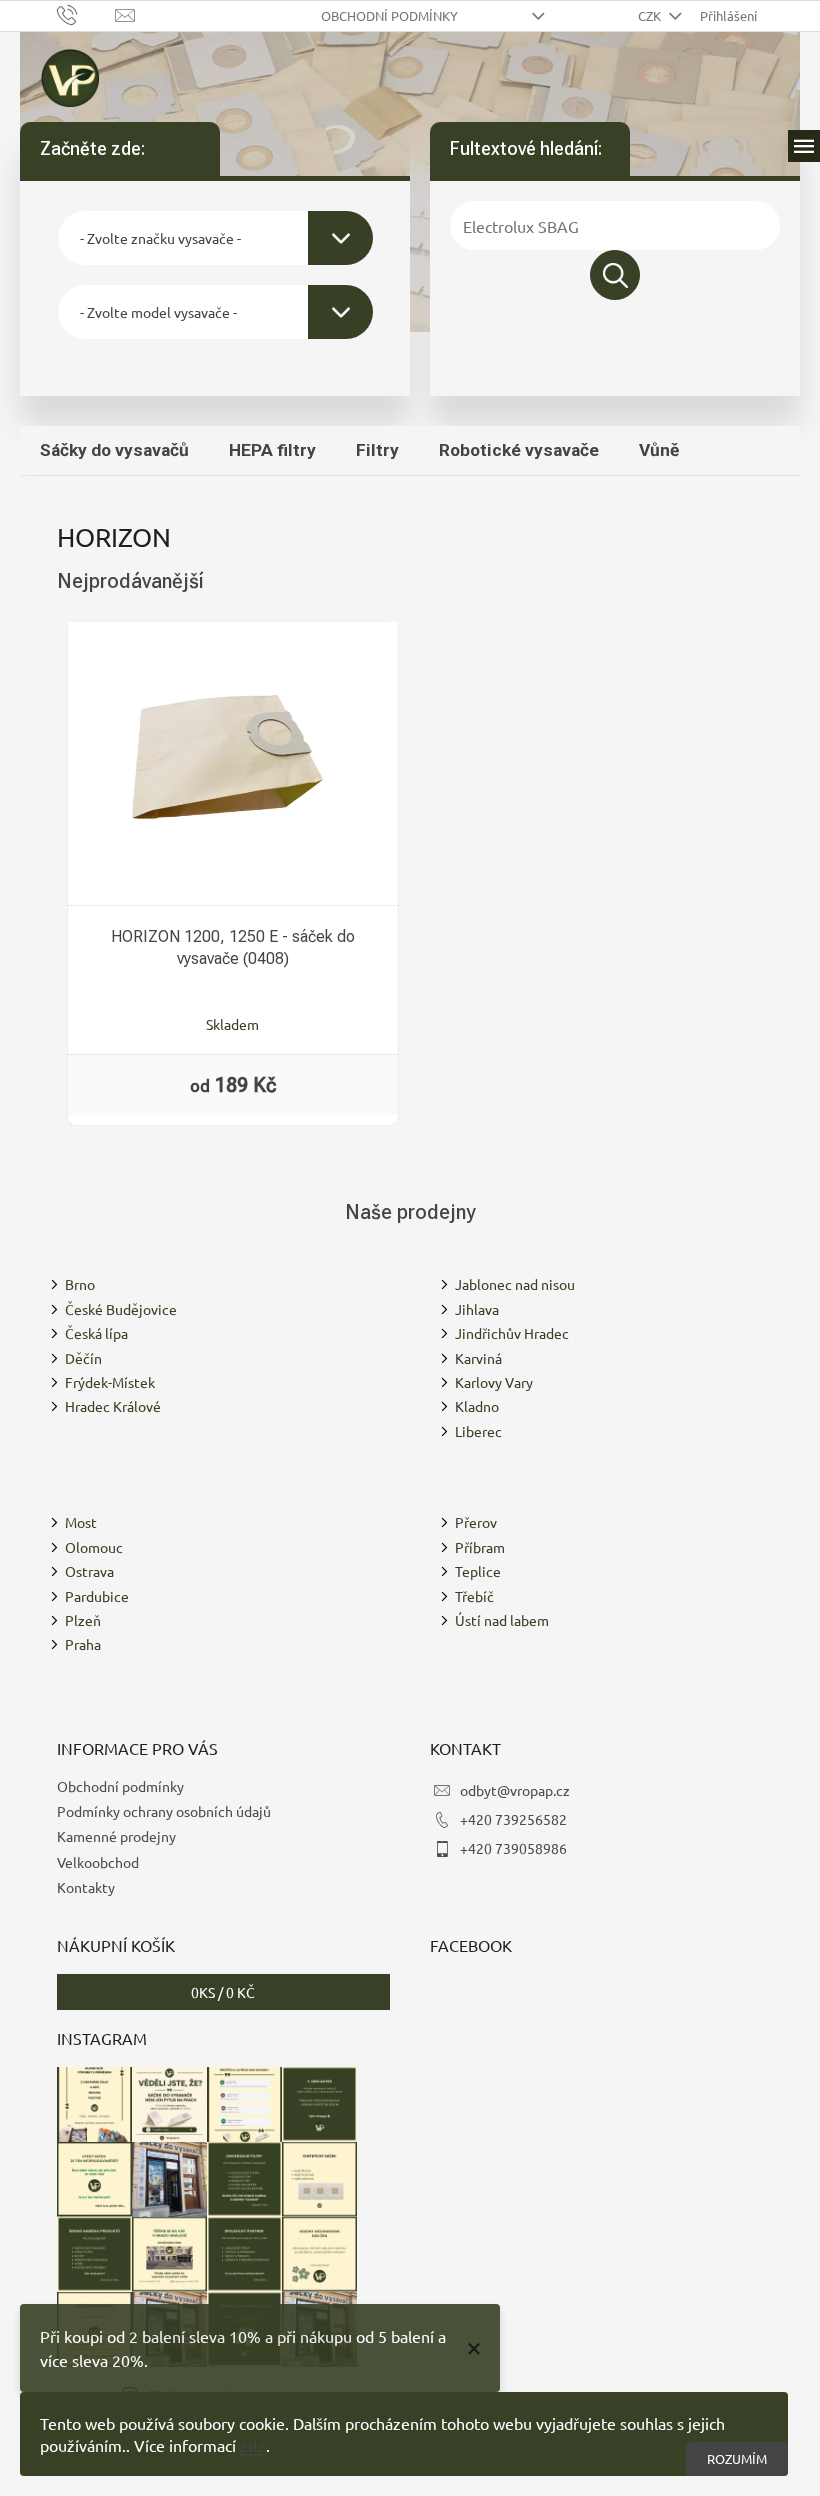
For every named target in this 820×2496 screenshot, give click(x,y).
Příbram (480, 1547)
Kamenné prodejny (116, 1836)
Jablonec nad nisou (515, 1284)
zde (253, 2445)
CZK (651, 15)
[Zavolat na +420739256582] (86, 13)
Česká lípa (96, 1333)
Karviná (478, 1358)
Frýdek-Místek (110, 1382)
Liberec (478, 1431)
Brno (80, 1284)
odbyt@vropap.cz (515, 1790)
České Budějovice (121, 1309)
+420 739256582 (513, 1819)
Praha (83, 1644)
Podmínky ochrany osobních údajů (164, 1811)
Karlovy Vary (494, 1382)
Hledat (615, 275)
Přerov (476, 1522)
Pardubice (97, 1596)
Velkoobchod (98, 1862)
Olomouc (94, 1547)
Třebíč (474, 1596)
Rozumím (737, 2458)
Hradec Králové (113, 1406)
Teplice (478, 1571)
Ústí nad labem (502, 1620)
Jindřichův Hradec (512, 1333)
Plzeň (83, 1620)
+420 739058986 (513, 1848)
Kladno (477, 1406)
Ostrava (89, 1571)
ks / (223, 1992)
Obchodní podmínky (389, 15)
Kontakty (86, 1887)
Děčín (83, 1358)
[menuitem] (114, 450)
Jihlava (477, 1309)
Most (81, 1522)
